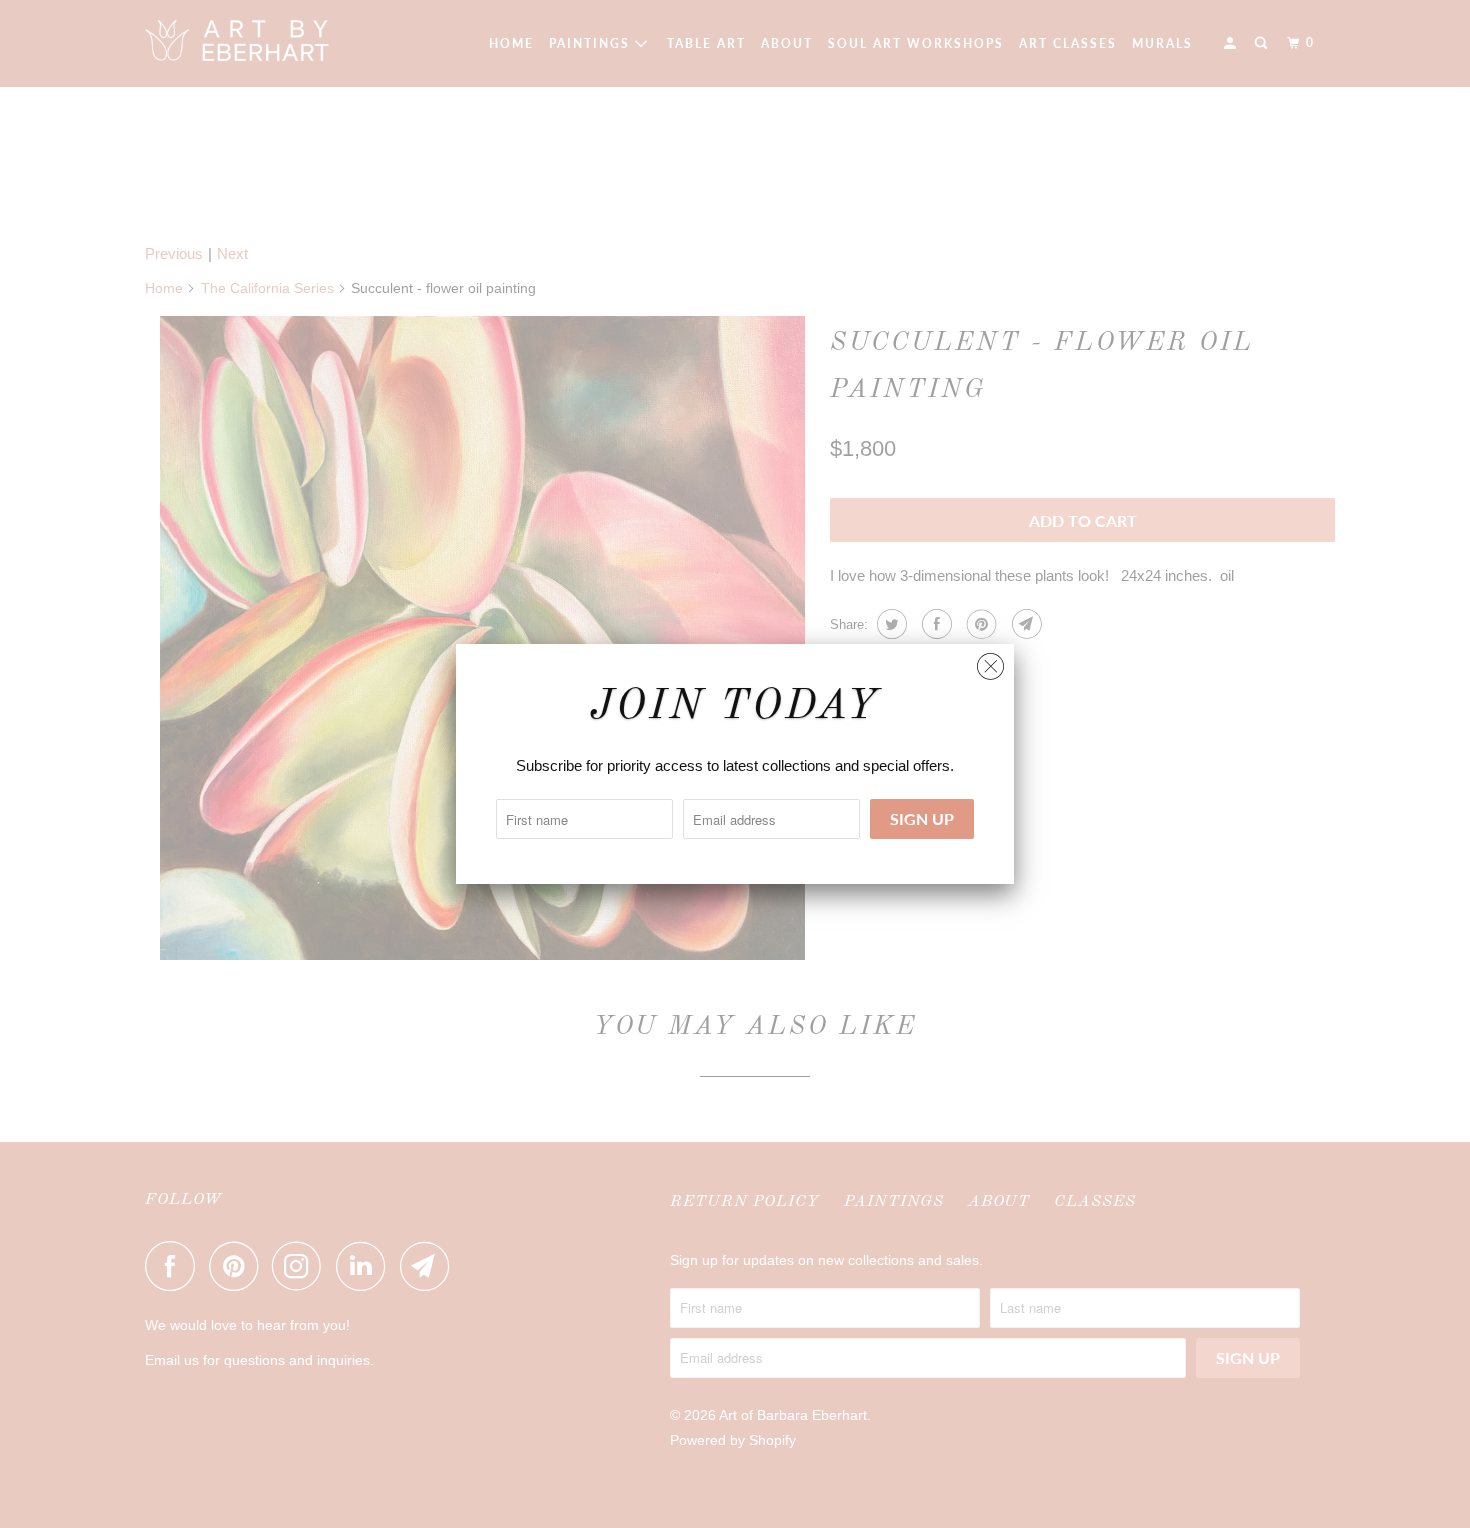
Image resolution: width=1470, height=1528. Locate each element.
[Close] (990, 661)
